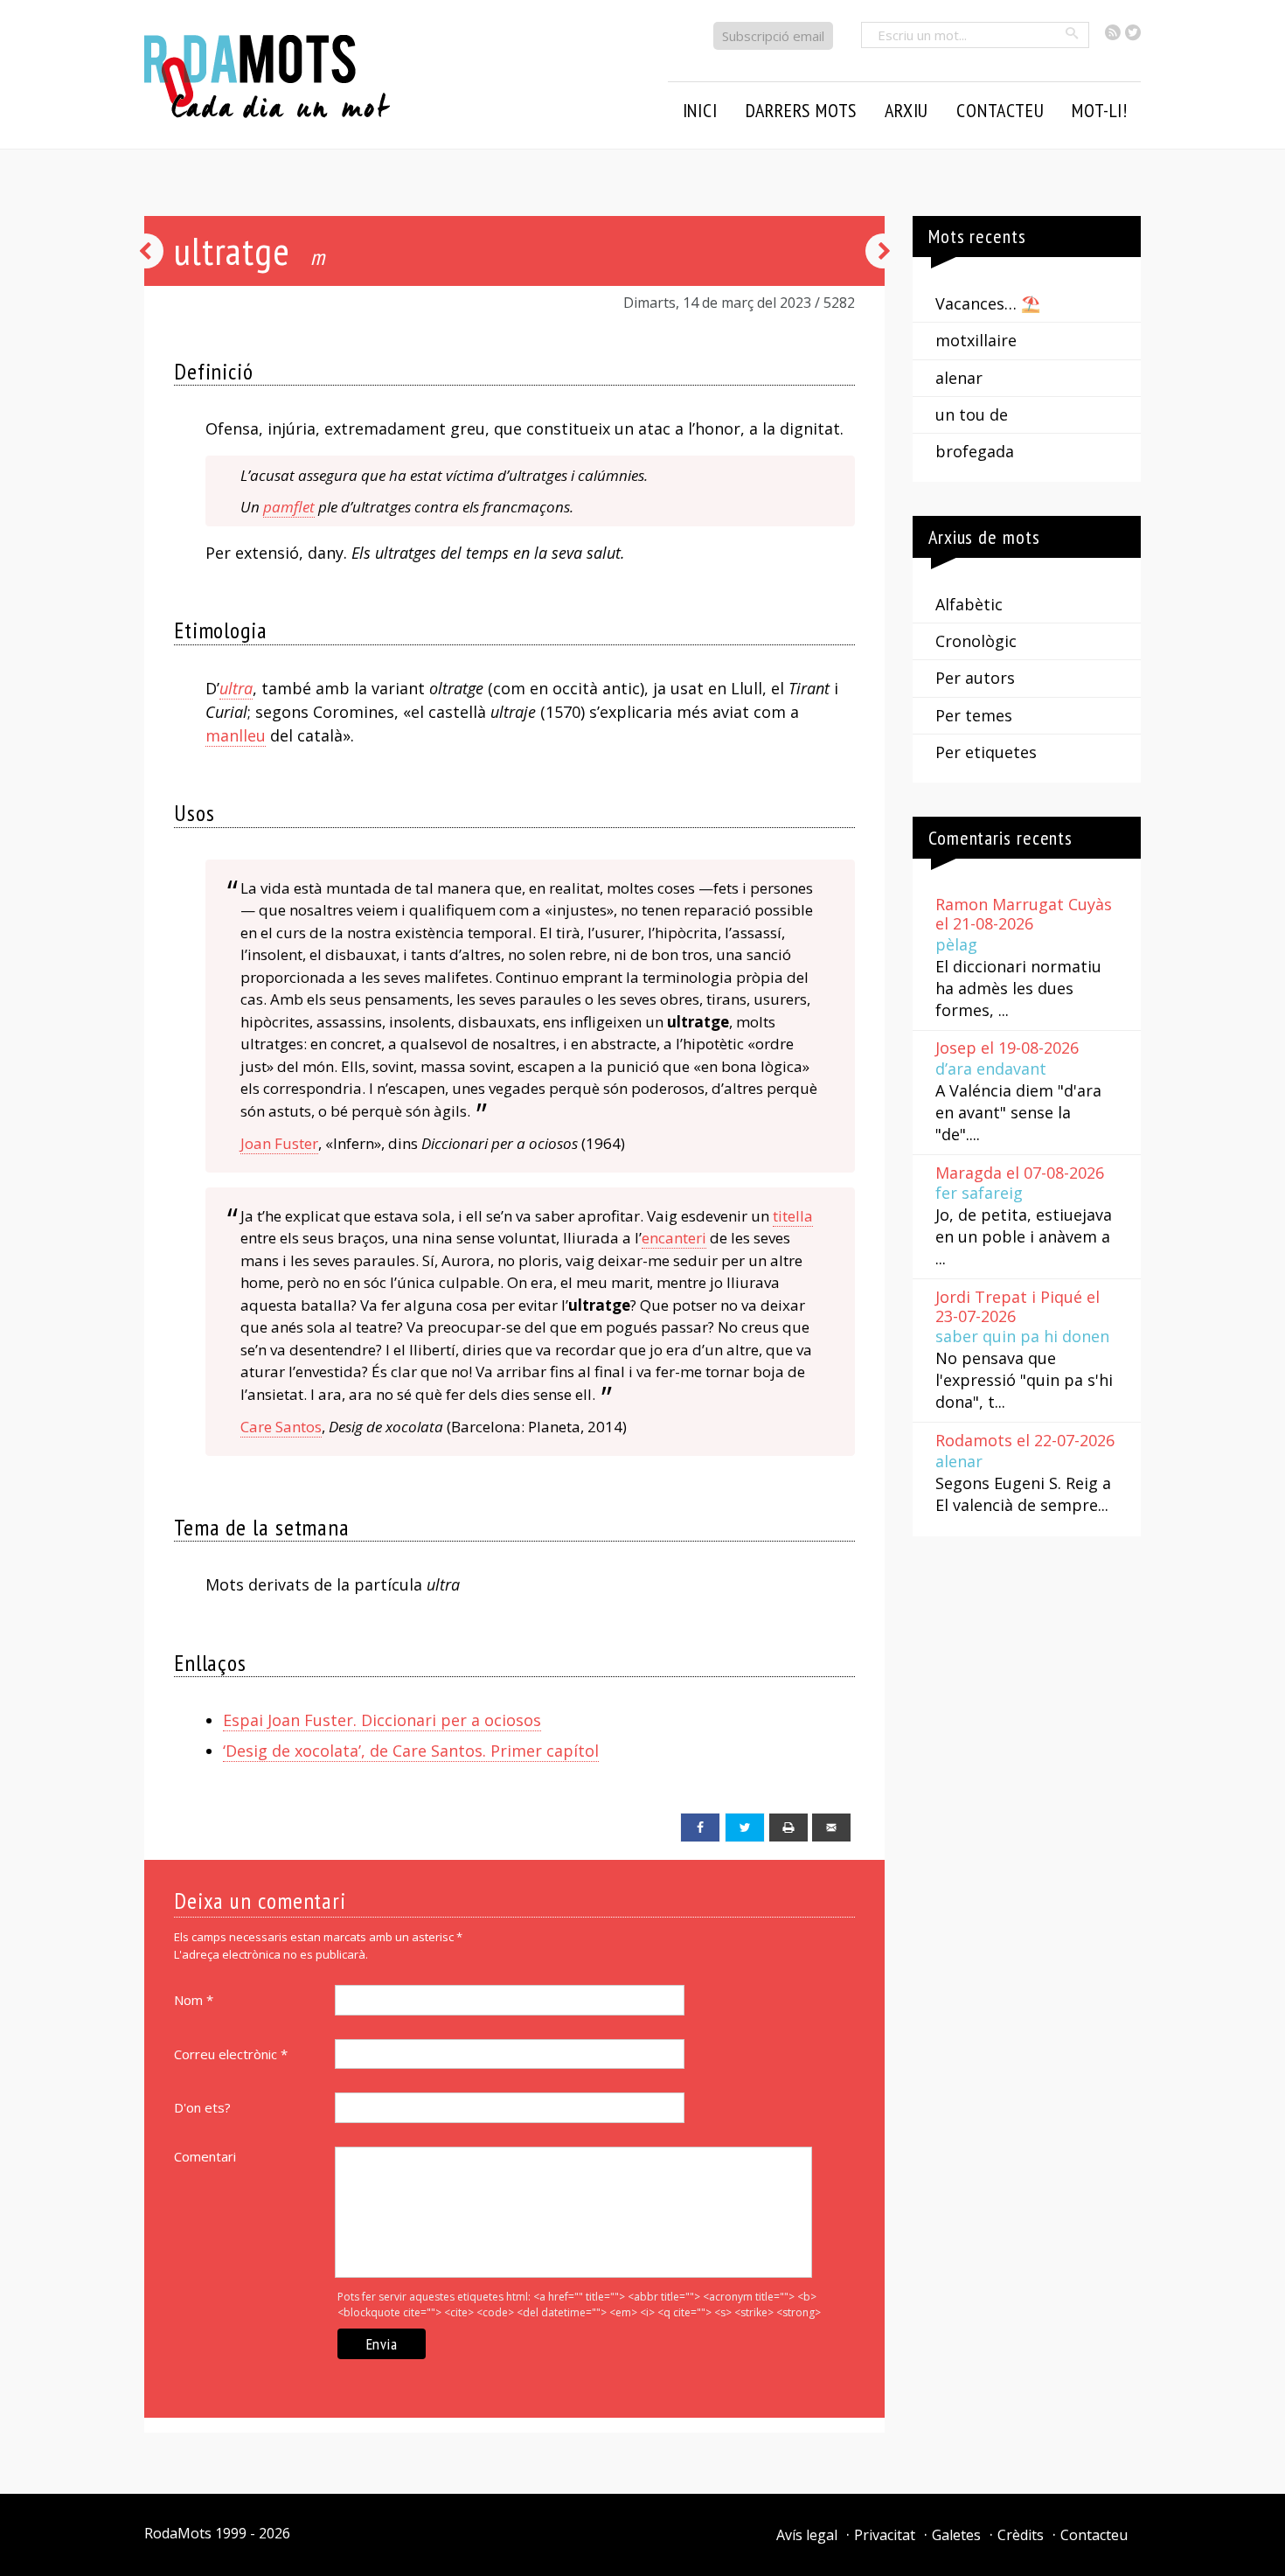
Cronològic (976, 641)
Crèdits (1021, 2535)
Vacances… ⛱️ (988, 303)
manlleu (236, 735)
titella (793, 1216)
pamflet (289, 507)
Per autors (975, 678)
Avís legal (807, 2535)
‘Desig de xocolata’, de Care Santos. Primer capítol (411, 1751)
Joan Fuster (279, 1143)
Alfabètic (969, 604)
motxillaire (976, 340)
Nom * (194, 2000)
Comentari (205, 2156)
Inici (700, 110)
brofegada (975, 451)
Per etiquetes (986, 752)
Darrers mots (802, 110)
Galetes (956, 2535)
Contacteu (1094, 2535)
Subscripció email (773, 36)
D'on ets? (202, 2107)
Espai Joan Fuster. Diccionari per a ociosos (382, 1720)
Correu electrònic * (231, 2054)
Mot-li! (1100, 110)
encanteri (674, 1238)
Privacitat (885, 2535)
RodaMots (178, 2533)
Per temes (974, 715)
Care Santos (281, 1427)
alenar (959, 378)
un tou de (972, 414)
